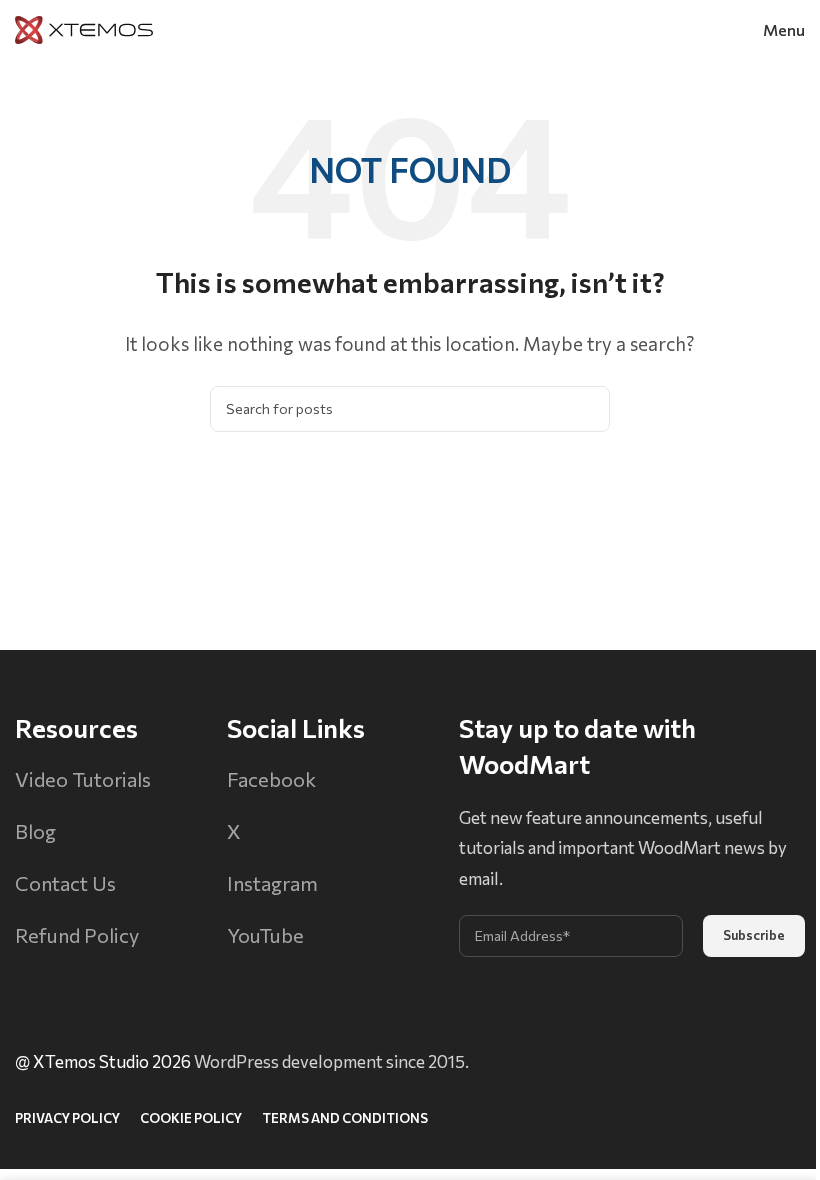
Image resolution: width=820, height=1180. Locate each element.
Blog (35, 831)
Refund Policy (77, 935)
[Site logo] (84, 27)
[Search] (587, 409)
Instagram (272, 883)
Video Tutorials (83, 779)
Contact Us (65, 883)
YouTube (265, 935)
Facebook (271, 779)
